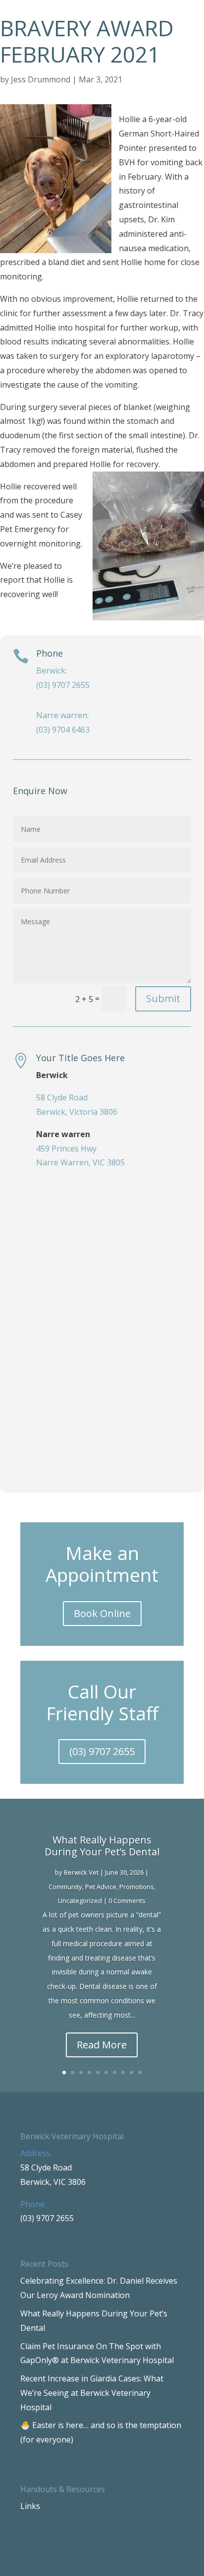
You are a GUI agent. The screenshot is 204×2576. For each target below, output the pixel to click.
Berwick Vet (81, 1872)
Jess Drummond (41, 79)
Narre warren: (62, 715)
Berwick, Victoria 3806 (77, 1112)
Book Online (102, 1613)
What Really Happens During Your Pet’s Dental (102, 1846)
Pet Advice (101, 1887)
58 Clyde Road (62, 1097)
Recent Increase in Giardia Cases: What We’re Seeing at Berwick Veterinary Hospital (92, 2393)
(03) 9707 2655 (102, 1751)
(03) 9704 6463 (63, 730)
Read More (102, 2045)
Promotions (137, 1887)
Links (30, 2506)
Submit (163, 998)
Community (65, 1887)
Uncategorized (80, 1900)
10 (140, 2072)
